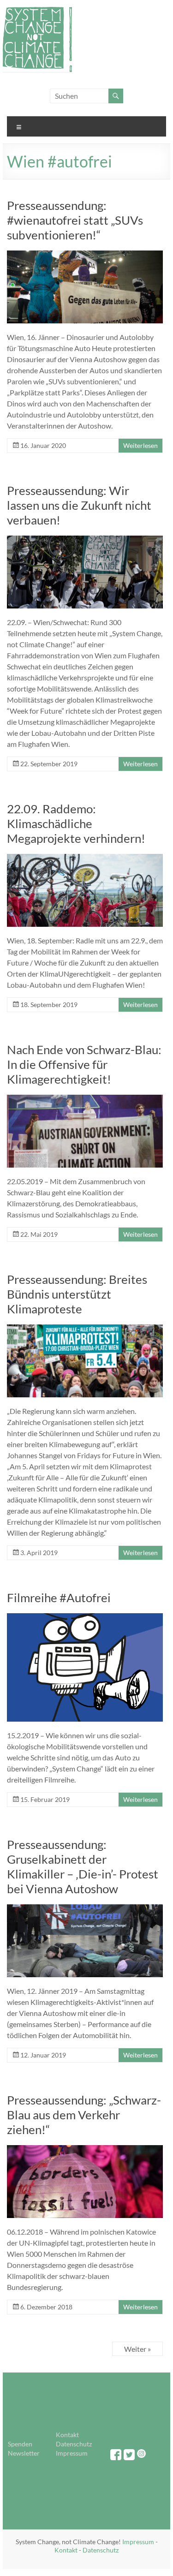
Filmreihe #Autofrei (59, 1598)
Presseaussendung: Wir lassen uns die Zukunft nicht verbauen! (79, 505)
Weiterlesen (140, 445)
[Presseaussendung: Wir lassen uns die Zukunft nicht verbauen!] (85, 540)
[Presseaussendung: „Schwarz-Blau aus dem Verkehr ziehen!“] (85, 2150)
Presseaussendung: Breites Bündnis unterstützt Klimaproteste (77, 1294)
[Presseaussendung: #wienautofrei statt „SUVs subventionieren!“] (85, 255)
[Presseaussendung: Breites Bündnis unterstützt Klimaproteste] (85, 1329)
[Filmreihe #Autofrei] (85, 1618)
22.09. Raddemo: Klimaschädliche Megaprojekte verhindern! (76, 823)
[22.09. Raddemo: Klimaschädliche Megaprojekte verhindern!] (85, 858)
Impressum (72, 2453)
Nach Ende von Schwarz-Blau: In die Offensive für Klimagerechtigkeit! (84, 1064)
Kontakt (67, 2435)
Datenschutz (74, 2444)
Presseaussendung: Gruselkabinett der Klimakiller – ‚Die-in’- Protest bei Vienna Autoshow (83, 1866)
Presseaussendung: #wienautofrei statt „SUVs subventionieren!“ (75, 220)
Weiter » (137, 2349)
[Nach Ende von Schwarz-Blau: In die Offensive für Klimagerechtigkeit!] (85, 1099)
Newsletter (24, 2453)
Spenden (20, 2444)
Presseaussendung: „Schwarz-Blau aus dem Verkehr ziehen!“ (84, 2115)
